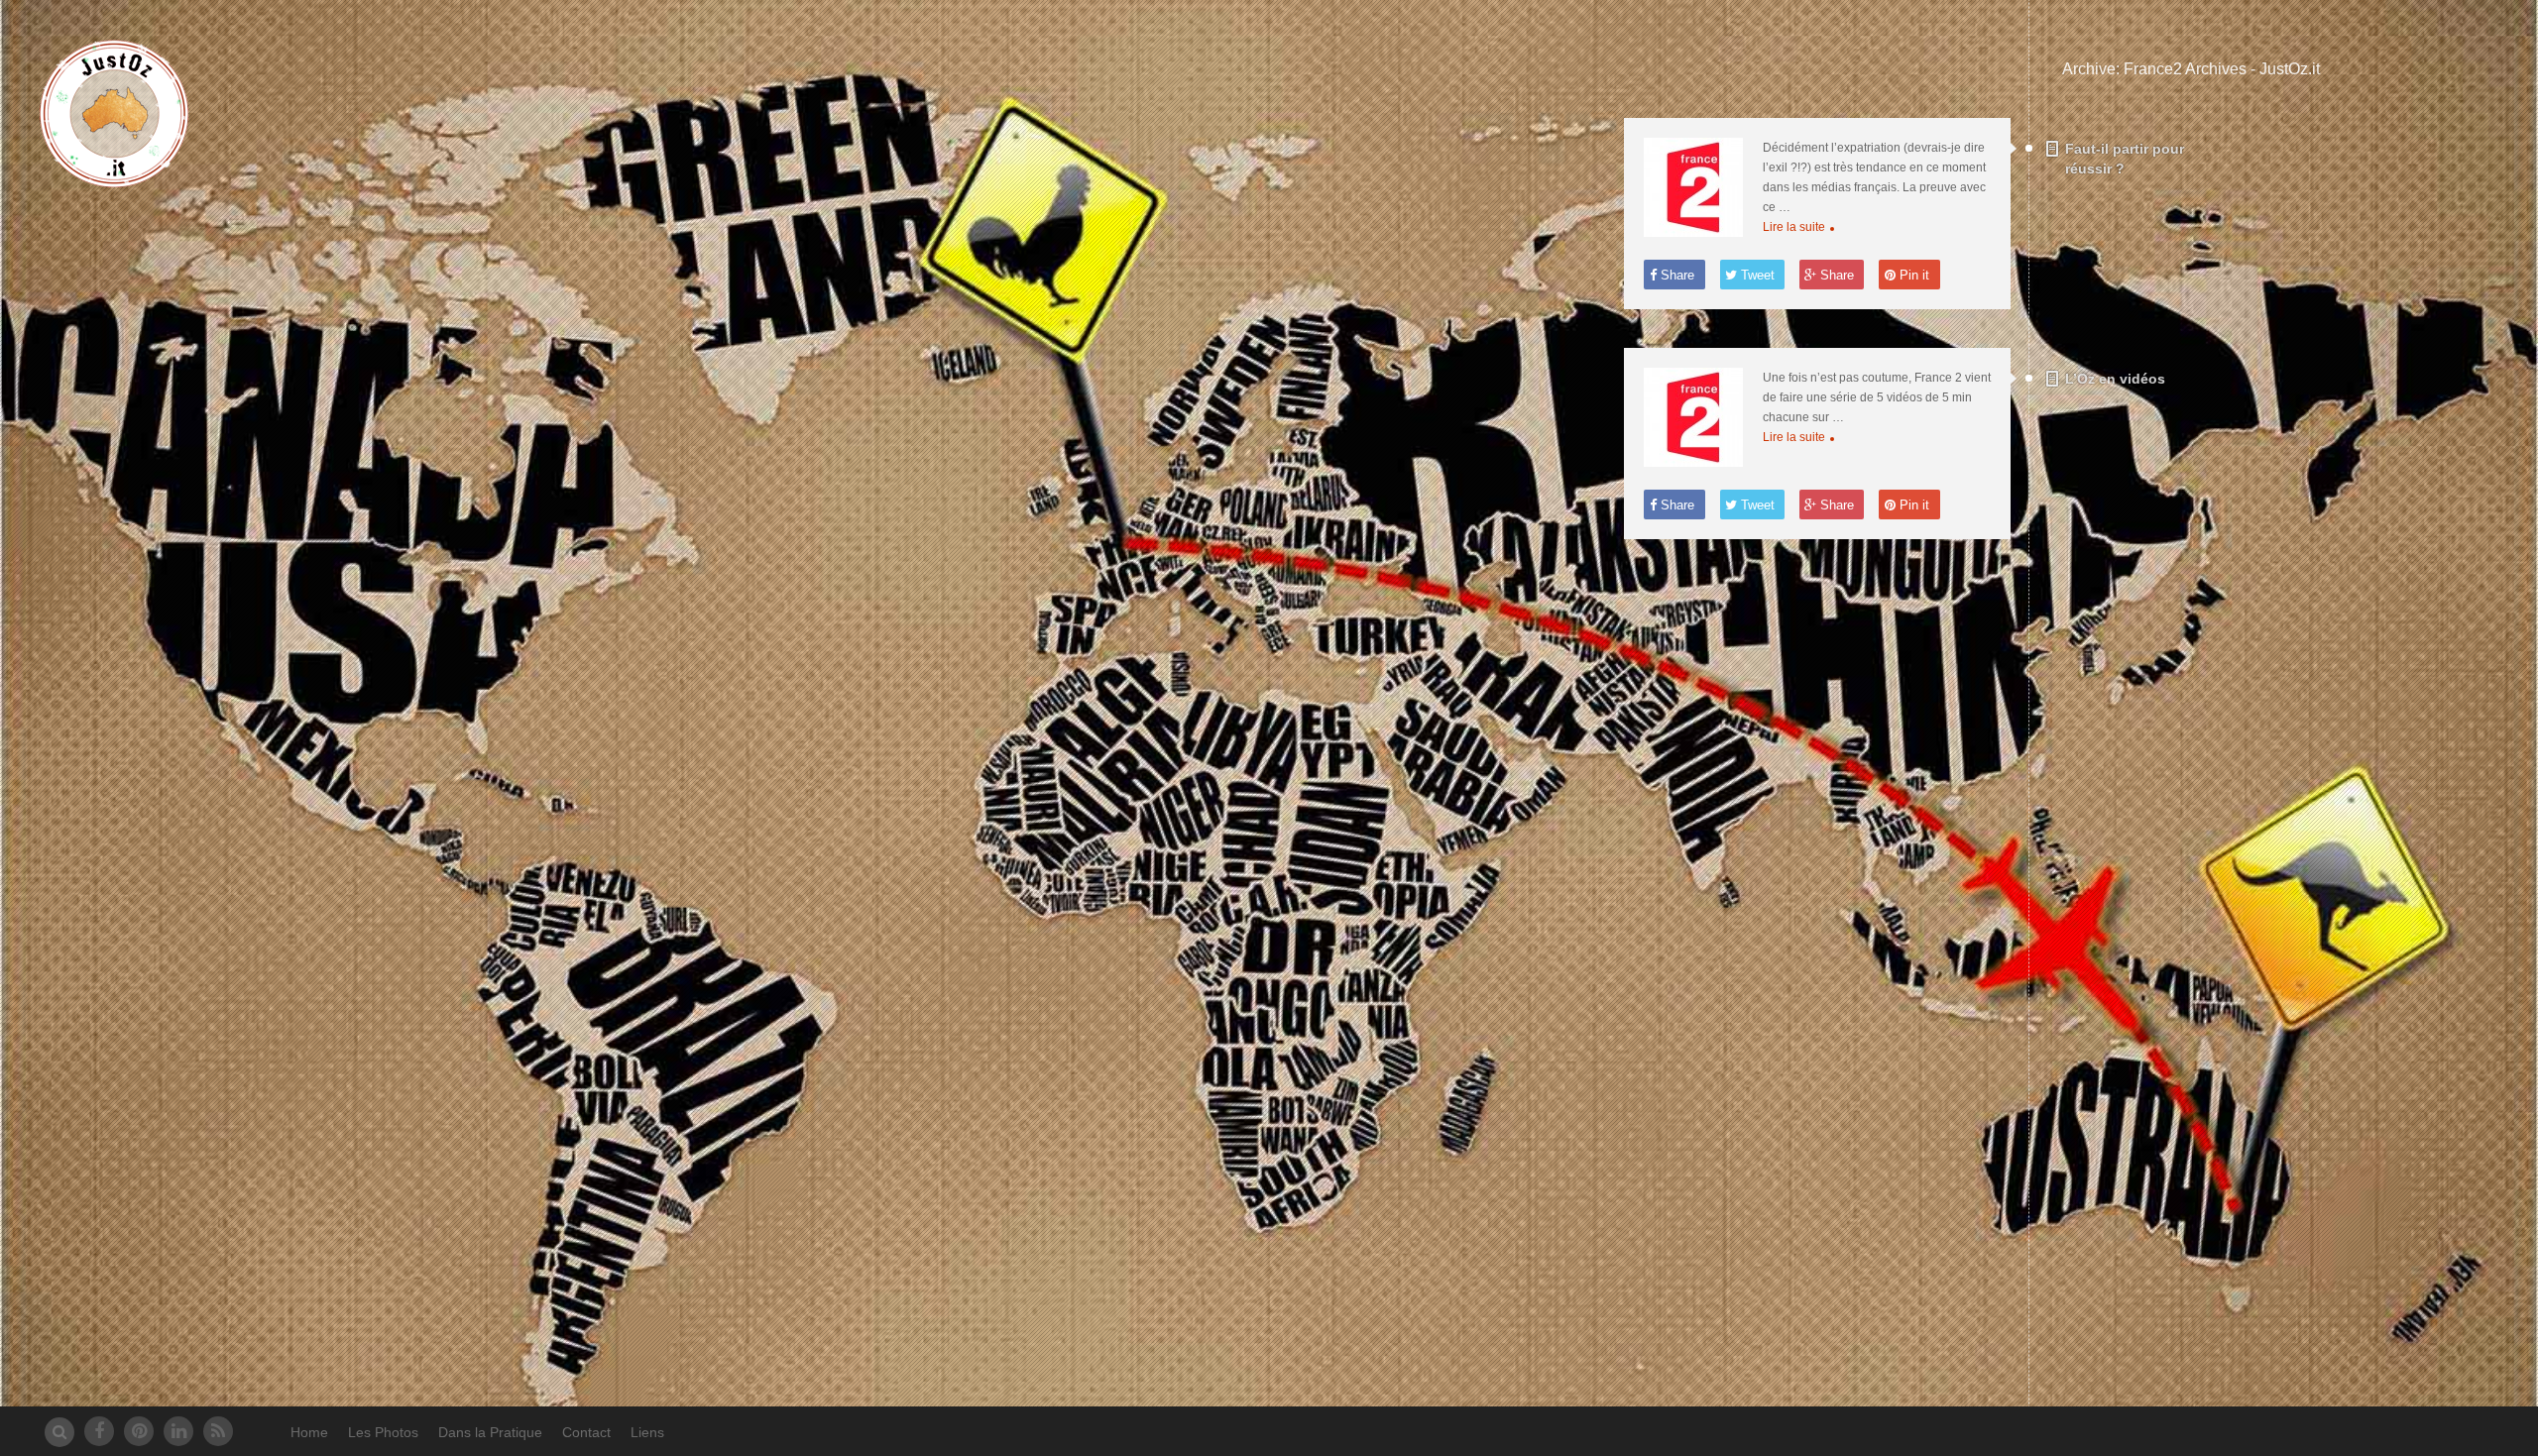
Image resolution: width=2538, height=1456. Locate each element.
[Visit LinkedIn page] (178, 1431)
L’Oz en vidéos (2115, 379)
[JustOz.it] (114, 177)
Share (1675, 275)
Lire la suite (1794, 227)
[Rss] (218, 1431)
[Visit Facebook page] (99, 1431)
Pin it (1912, 275)
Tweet (1756, 275)
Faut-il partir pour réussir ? (2125, 159)
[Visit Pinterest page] (139, 1431)
